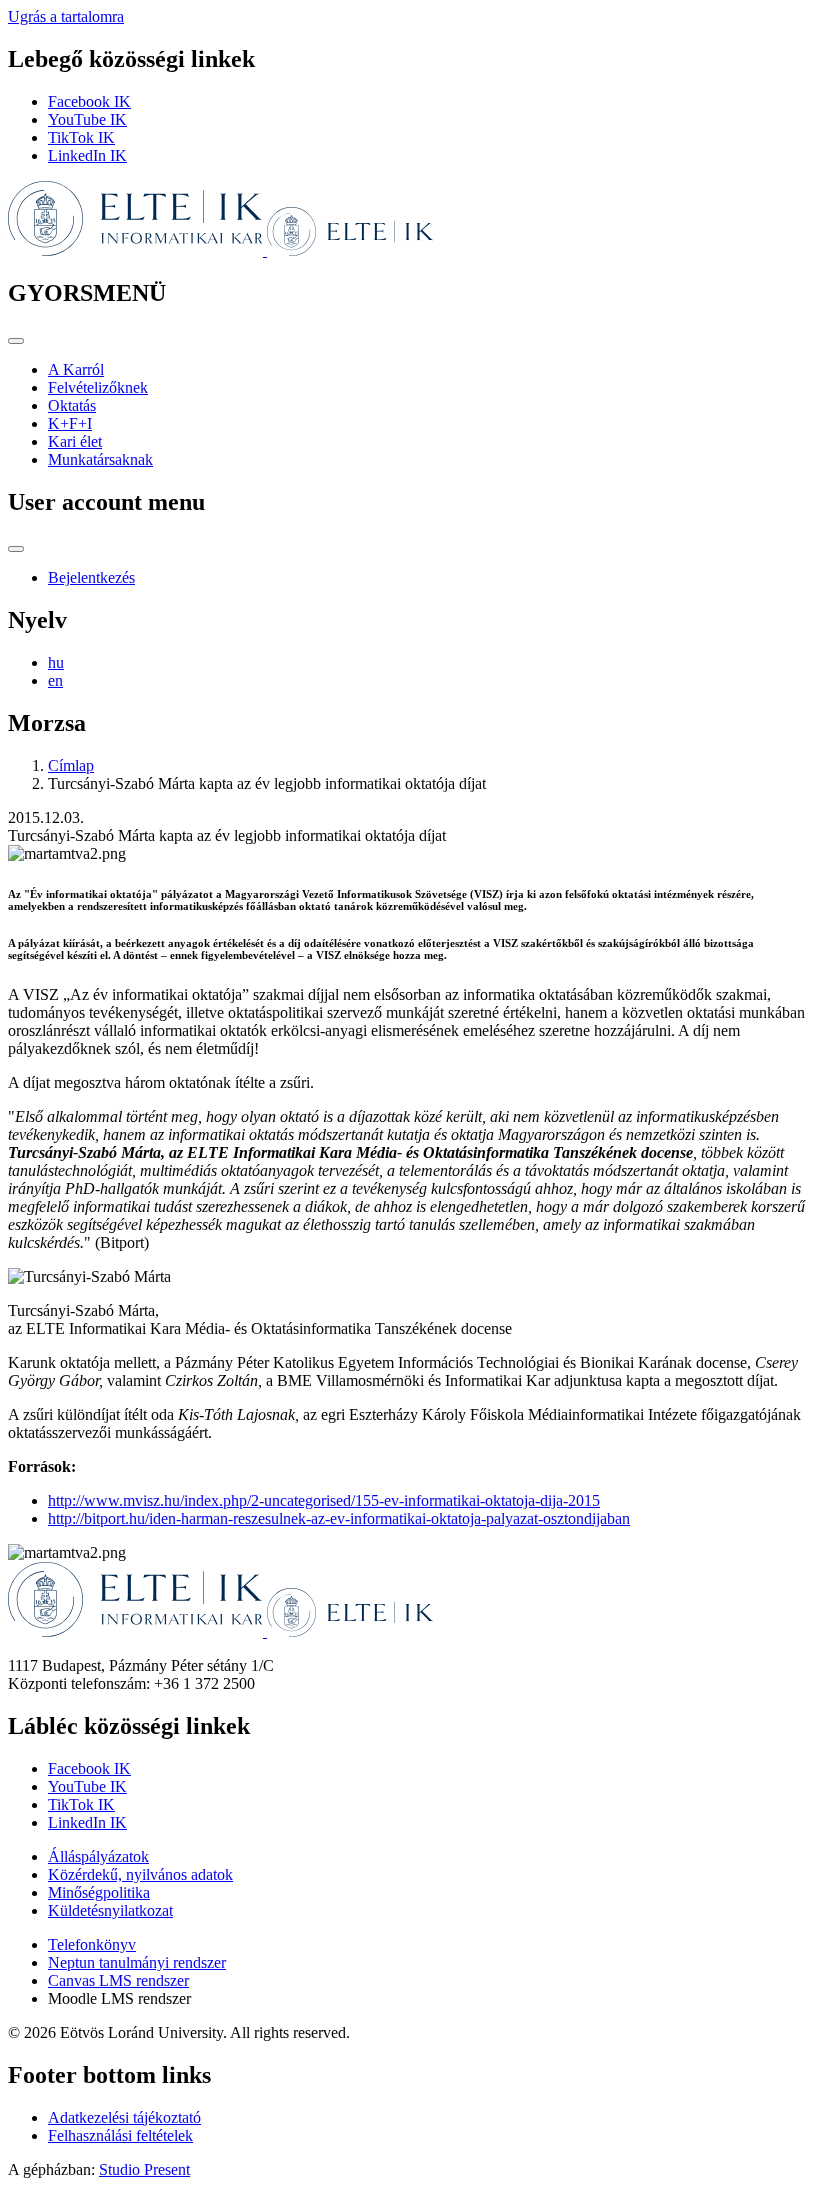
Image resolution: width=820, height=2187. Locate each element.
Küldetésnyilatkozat (110, 1910)
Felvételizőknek (98, 387)
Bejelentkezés (91, 577)
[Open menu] (16, 341)
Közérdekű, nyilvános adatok (140, 1874)
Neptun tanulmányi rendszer (137, 1962)
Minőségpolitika (99, 1892)
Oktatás (72, 405)
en (55, 680)
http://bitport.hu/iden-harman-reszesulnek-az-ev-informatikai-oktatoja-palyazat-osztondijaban (339, 1518)
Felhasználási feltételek (120, 2135)
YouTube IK (87, 119)
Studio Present (144, 2169)
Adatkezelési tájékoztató (124, 2117)
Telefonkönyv (92, 1944)
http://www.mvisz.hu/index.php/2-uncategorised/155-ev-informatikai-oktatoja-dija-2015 (324, 1500)
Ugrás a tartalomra (66, 16)
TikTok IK (81, 137)
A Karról (76, 369)
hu (56, 662)
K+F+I (70, 423)
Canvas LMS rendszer (118, 1980)
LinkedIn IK (87, 155)
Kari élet (75, 441)
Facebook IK (89, 101)
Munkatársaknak (100, 459)
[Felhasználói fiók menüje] (16, 549)
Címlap (71, 765)
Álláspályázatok (98, 1856)
